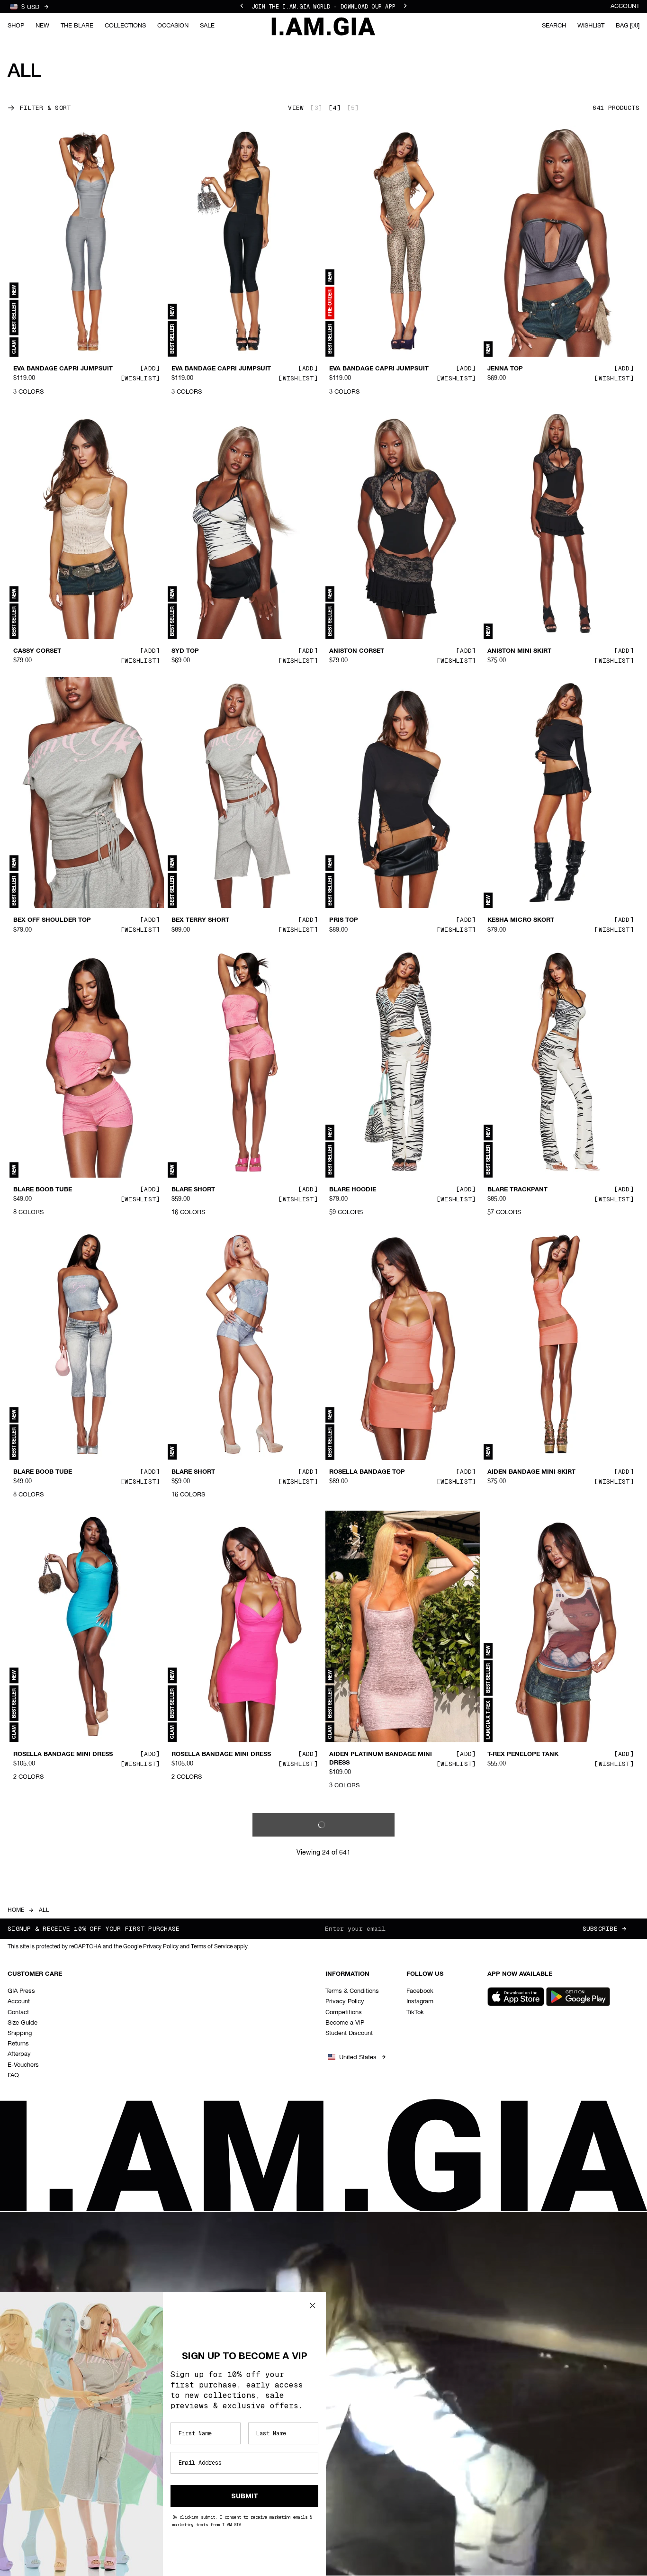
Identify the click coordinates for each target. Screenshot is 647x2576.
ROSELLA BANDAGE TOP (367, 1472)
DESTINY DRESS (512, 2045)
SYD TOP (185, 651)
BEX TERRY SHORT (200, 920)
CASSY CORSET (37, 651)
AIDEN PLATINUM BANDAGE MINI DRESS (381, 1758)
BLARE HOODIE (353, 1190)
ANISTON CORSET (357, 651)
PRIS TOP (344, 920)
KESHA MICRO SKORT (521, 920)
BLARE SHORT (193, 1190)
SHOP (16, 26)
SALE (207, 26)
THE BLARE (77, 26)
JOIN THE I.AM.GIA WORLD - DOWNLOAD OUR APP (323, 7)
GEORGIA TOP (193, 2045)
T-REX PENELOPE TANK (523, 1754)
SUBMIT (245, 2496)
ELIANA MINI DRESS (360, 2327)
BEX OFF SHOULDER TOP (52, 920)
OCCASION (173, 26)
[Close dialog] (313, 2306)
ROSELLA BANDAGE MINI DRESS (63, 1754)
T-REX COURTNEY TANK (524, 2327)
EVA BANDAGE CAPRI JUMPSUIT (63, 369)
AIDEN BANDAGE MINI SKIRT (531, 1472)
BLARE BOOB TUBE (43, 1190)
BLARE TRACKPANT (517, 1190)
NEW (42, 26)
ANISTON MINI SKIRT (519, 651)
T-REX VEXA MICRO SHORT (54, 2045)
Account (625, 6)
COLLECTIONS (125, 26)
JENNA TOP (505, 369)
